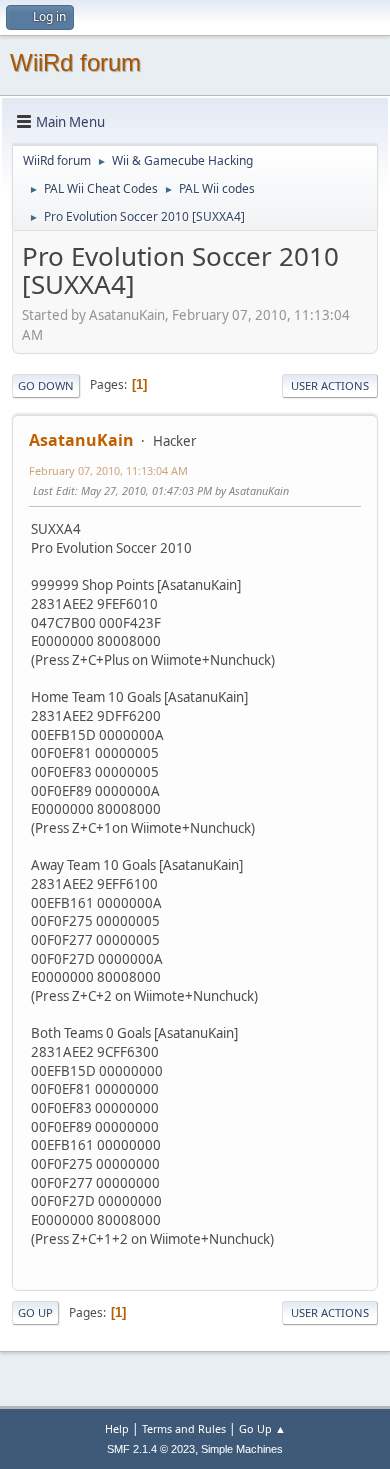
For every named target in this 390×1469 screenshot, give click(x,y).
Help (117, 1428)
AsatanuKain (81, 440)
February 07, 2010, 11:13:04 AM (108, 470)
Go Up (35, 1312)
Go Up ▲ (262, 1428)
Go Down (46, 385)
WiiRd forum (75, 62)
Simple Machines (242, 1449)
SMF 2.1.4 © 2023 (151, 1449)
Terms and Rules (184, 1428)
